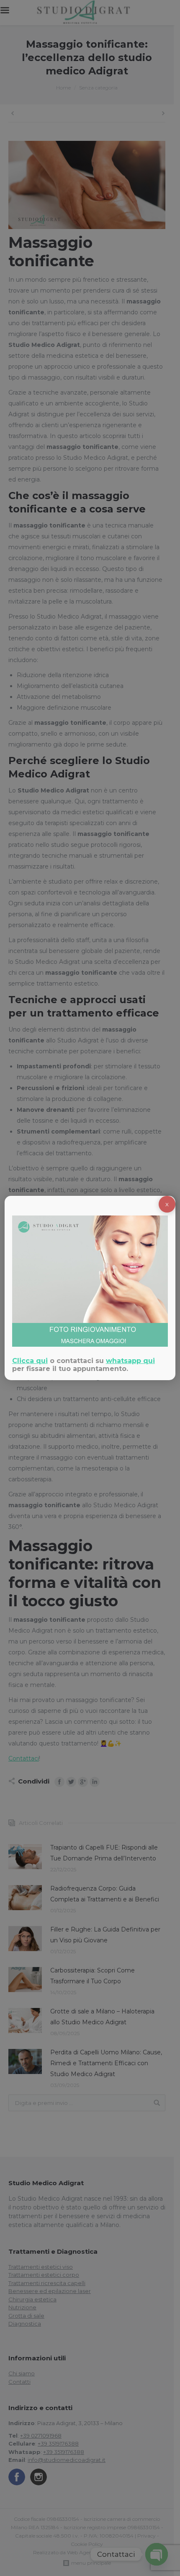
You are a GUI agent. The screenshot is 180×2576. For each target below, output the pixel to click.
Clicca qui (30, 1361)
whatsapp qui (130, 1361)
